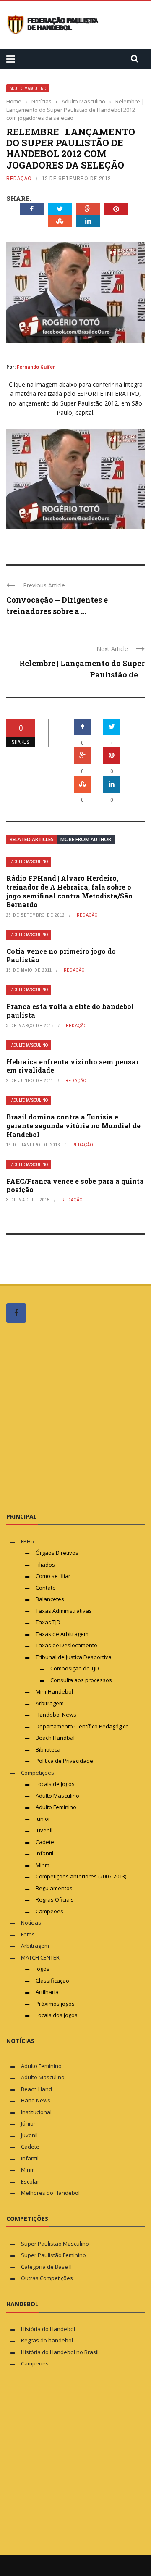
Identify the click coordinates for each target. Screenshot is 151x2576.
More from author (86, 839)
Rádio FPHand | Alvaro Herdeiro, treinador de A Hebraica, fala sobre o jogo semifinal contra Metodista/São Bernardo (69, 891)
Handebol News (56, 1715)
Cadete (45, 1842)
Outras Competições (47, 2278)
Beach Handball (56, 1738)
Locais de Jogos (55, 1784)
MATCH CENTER (40, 1957)
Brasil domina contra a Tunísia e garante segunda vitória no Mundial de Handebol (73, 1126)
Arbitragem (50, 1703)
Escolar (30, 2181)
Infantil (44, 1853)
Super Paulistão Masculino (55, 2244)
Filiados (45, 1565)
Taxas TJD (48, 1622)
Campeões (49, 1911)
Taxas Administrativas (64, 1611)
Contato (46, 1588)
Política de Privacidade (64, 1761)
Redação (19, 178)
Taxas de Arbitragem (62, 1634)
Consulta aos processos (81, 1680)
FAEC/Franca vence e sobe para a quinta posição (75, 1185)
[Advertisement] (75, 1417)
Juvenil (44, 1830)
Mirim (43, 1865)
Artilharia (47, 1992)
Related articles (32, 839)
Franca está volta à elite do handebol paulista (70, 1011)
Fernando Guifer (36, 367)
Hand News (36, 2100)
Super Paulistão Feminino (53, 2255)
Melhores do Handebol (50, 2193)
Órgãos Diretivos (57, 1553)
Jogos (43, 1969)
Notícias (31, 1923)
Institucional (36, 2112)
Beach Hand (36, 2089)
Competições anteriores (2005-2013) (81, 1876)
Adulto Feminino (56, 1807)
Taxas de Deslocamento (66, 1645)
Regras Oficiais (55, 1899)
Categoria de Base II (46, 2267)
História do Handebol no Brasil (60, 2352)
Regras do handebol (47, 2340)
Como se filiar (53, 1576)
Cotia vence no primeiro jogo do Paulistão (61, 956)
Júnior (43, 1819)
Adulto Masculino (28, 88)
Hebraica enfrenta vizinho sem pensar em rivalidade (73, 1066)
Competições (38, 1773)
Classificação (52, 1981)
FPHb (27, 1541)
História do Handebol (48, 2329)
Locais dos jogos (57, 2015)
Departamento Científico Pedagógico (82, 1726)
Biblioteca (49, 1749)
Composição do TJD (75, 1668)
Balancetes (50, 1599)
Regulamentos (54, 1888)
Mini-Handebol (54, 1691)
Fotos (28, 1934)
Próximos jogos (55, 2004)
